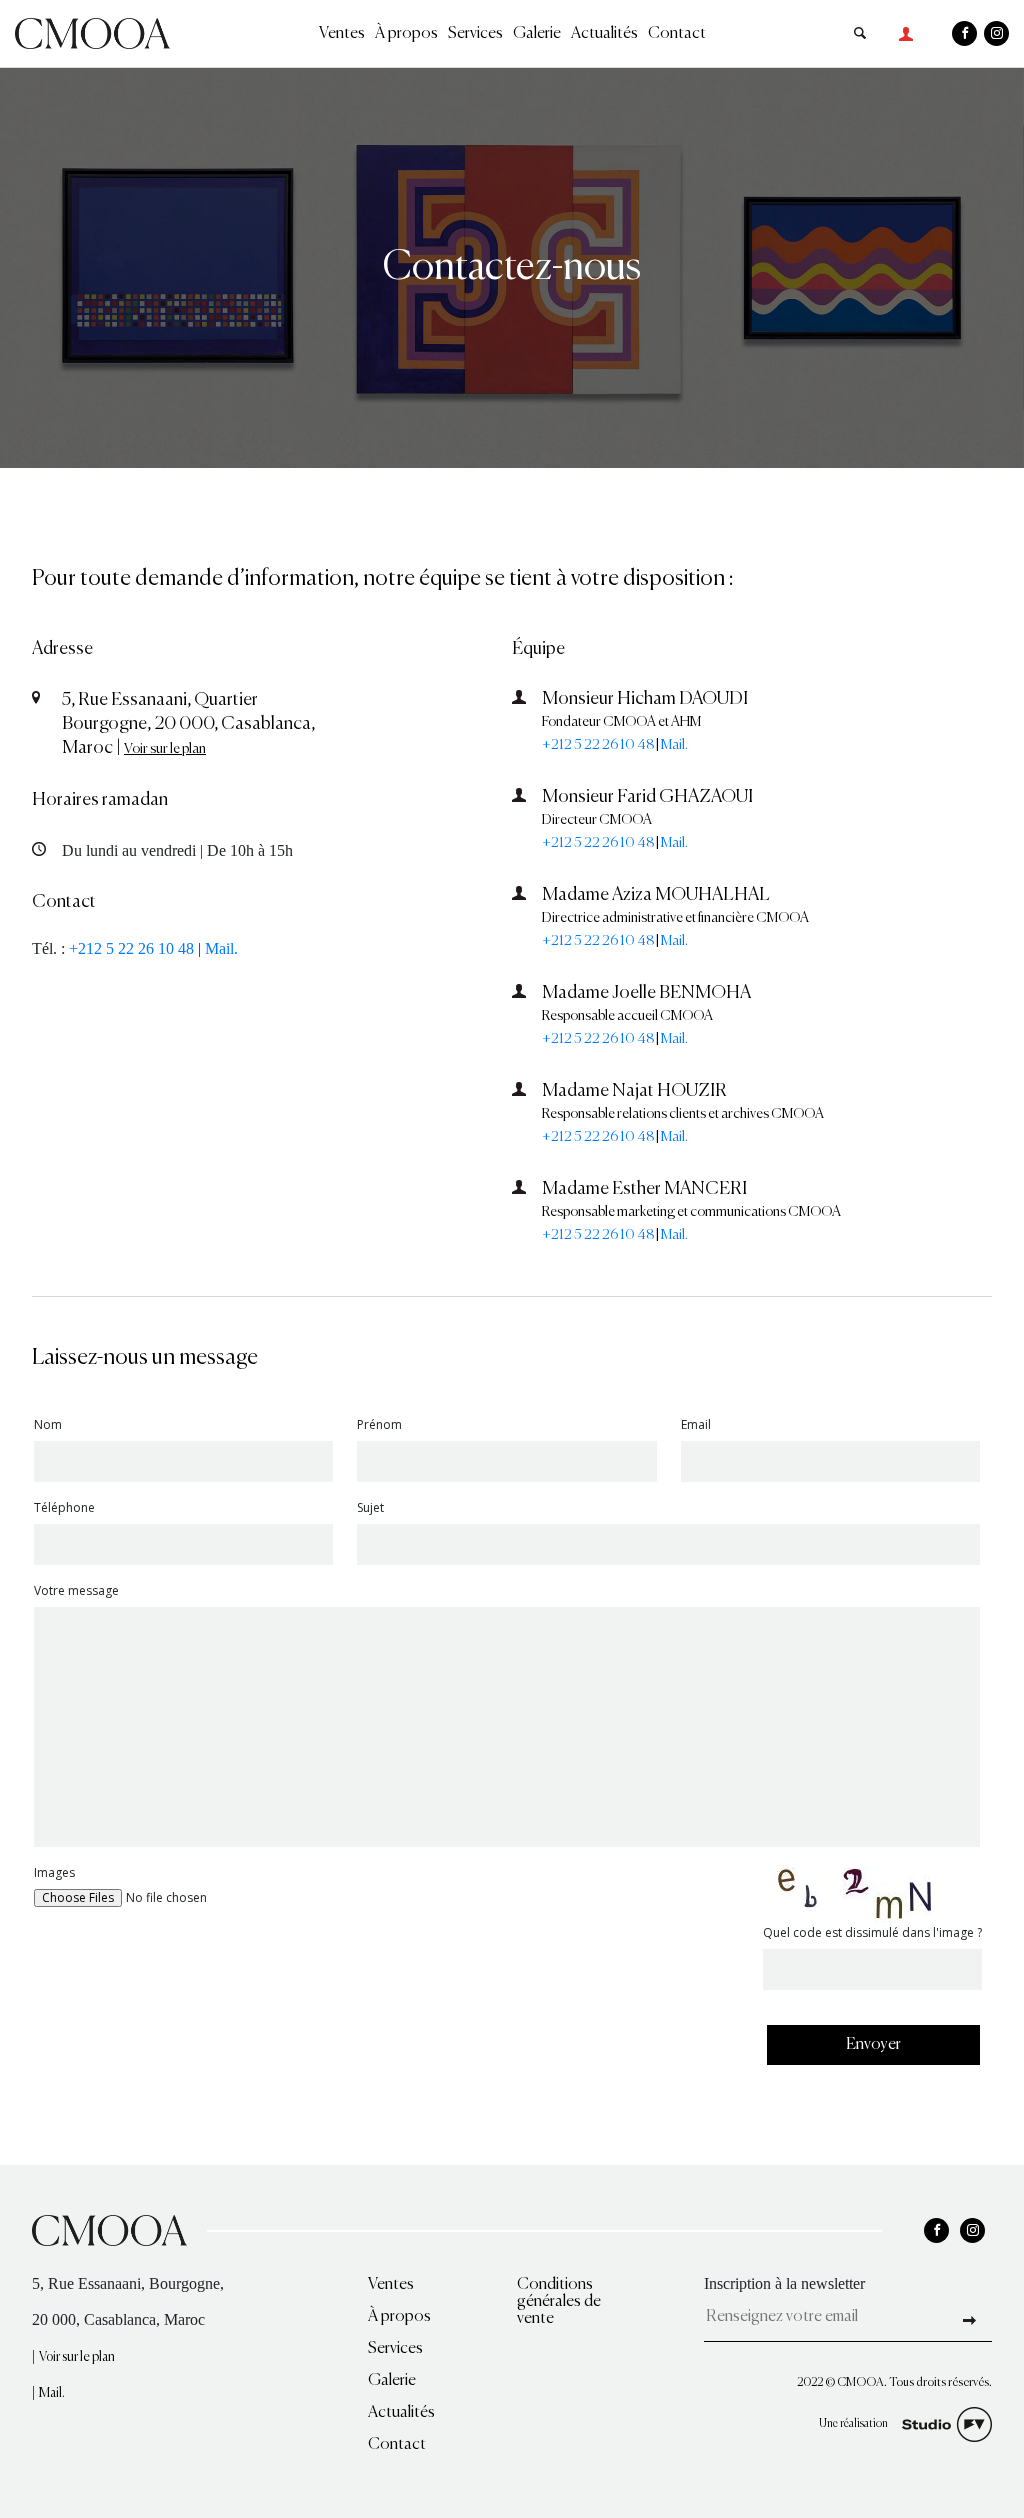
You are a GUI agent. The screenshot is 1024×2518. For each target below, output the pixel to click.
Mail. (221, 948)
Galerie (537, 34)
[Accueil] (92, 31)
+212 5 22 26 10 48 (131, 948)
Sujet (370, 1509)
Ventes (342, 34)
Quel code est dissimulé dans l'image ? (872, 1934)
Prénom (379, 1426)
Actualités (604, 34)
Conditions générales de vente (559, 2302)
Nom (48, 1426)
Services (475, 34)
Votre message (76, 1592)
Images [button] (54, 1873)
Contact (677, 34)
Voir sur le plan (165, 749)
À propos (406, 34)
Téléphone (64, 1509)
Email (696, 1426)
